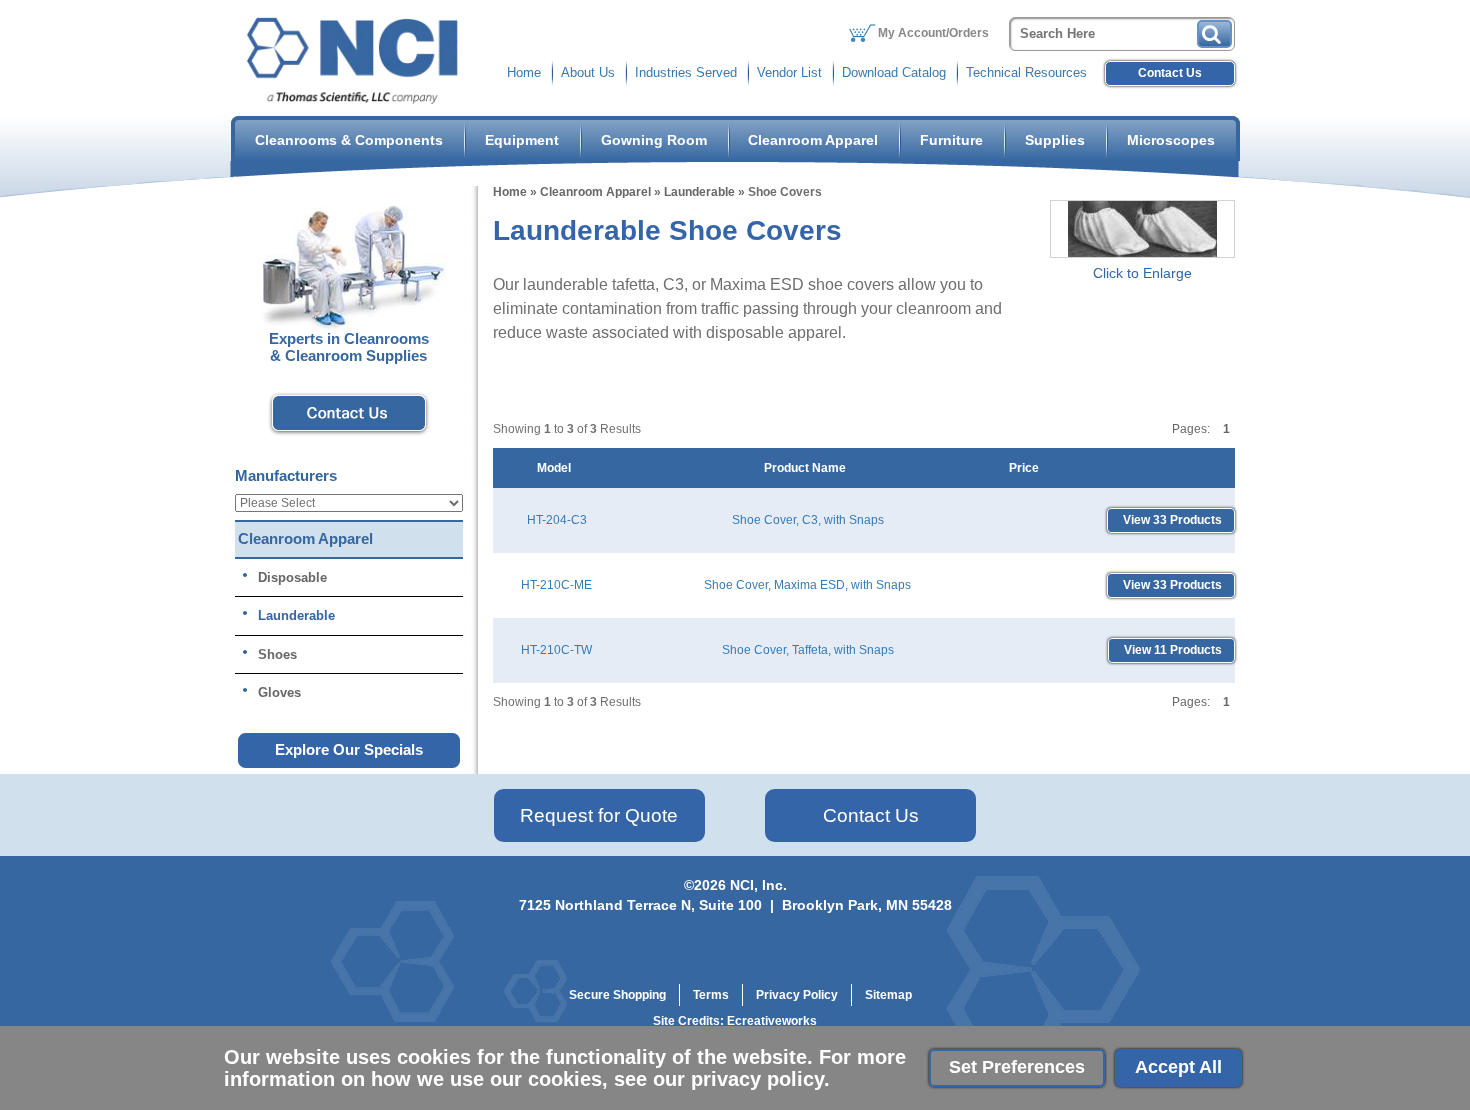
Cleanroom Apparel (813, 140)
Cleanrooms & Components (349, 140)
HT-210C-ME (556, 585)
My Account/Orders (933, 33)
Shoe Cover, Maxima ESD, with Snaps (807, 585)
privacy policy (757, 1079)
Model (557, 468)
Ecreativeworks (772, 1021)
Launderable (699, 192)
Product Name (808, 468)
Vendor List (789, 72)
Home (524, 72)
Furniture (951, 140)
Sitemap (888, 995)
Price (1027, 468)
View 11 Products (1171, 650)
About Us (588, 72)
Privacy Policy (797, 995)
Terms (711, 995)
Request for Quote (599, 815)
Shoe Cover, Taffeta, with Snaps (808, 650)
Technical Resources (1026, 72)
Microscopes (1171, 140)
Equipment (522, 140)
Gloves (279, 692)
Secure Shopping (617, 995)
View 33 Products (1171, 520)
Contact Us (1170, 73)
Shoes (277, 654)
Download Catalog (894, 72)
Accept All (1178, 1067)
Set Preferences (1017, 1067)
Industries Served (686, 72)
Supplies (1055, 140)
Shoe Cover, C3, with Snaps (808, 520)
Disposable (292, 577)
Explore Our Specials (349, 749)
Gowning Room (654, 140)
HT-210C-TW (556, 650)
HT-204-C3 (557, 520)
